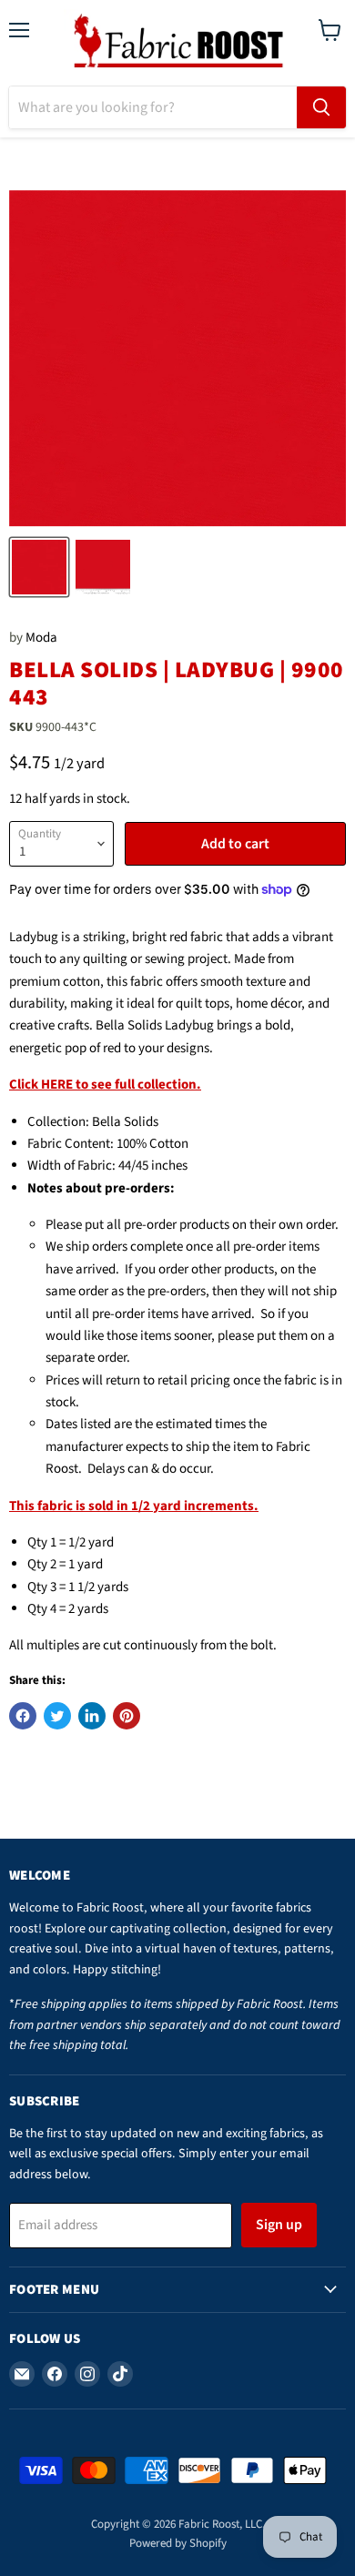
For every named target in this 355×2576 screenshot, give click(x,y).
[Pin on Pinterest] (127, 1716)
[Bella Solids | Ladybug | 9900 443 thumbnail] (39, 567)
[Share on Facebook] (23, 1716)
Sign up (279, 2225)
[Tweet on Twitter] (57, 1716)
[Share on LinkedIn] (92, 1716)
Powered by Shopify (178, 2543)
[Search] (321, 107)
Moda (41, 638)
